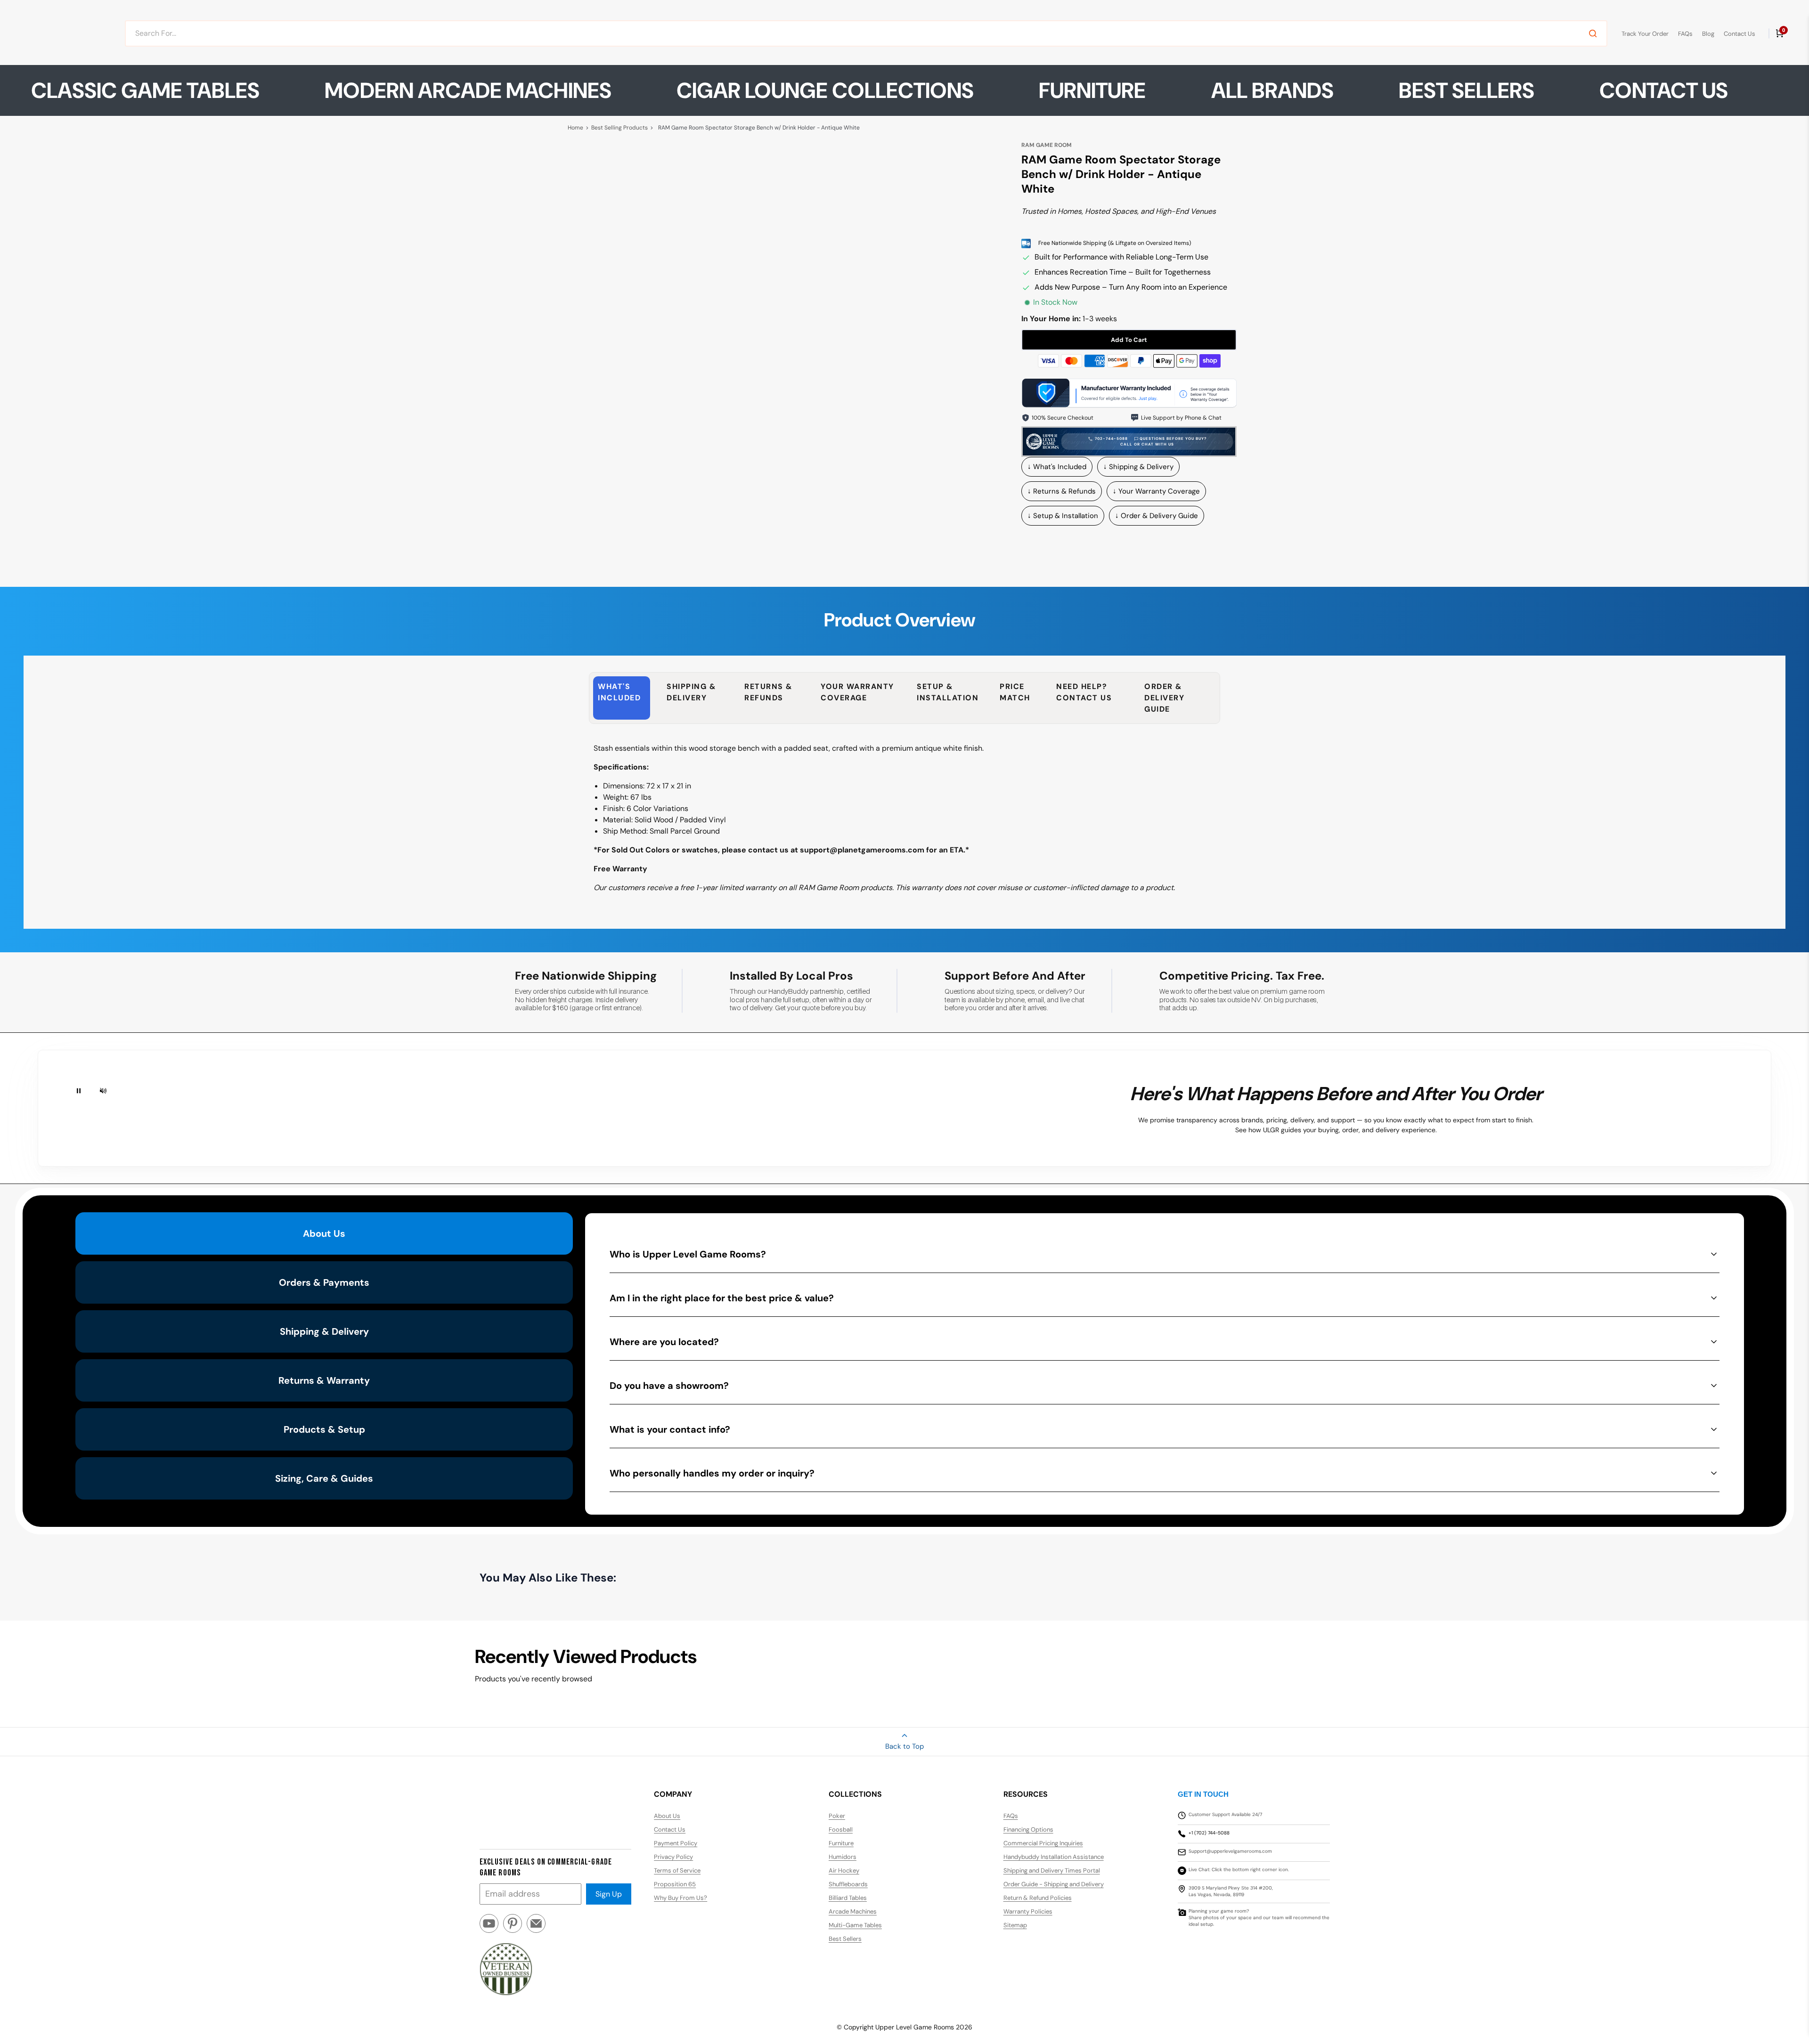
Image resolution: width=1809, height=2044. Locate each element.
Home (575, 128)
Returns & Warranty (324, 1380)
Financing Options (1028, 1829)
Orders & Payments (324, 1282)
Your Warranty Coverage (857, 692)
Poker (837, 1816)
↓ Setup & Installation (1063, 516)
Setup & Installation (948, 692)
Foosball (841, 1829)
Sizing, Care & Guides (324, 1478)
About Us (324, 1233)
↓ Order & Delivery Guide (1157, 516)
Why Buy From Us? (680, 1898)
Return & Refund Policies (1038, 1898)
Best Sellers (1467, 90)
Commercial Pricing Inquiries (1043, 1843)
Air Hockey (844, 1870)
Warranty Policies (1028, 1911)
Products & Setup (324, 1429)
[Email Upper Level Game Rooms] (536, 1927)
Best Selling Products (619, 128)
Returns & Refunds (769, 692)
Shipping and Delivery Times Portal (1052, 1870)
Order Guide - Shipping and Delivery (1054, 1884)
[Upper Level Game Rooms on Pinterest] (513, 1927)
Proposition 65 (675, 1884)
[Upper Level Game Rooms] (65, 33)
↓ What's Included (1057, 467)
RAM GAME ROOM (1047, 145)
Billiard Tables (848, 1898)
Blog (1708, 34)
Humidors (843, 1857)
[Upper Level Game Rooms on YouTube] (489, 1927)
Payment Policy (676, 1843)
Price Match (1015, 692)
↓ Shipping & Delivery (1138, 467)
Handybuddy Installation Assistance (1054, 1857)
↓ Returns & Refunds (1062, 491)
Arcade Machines (853, 1911)
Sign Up (609, 1894)
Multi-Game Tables (855, 1925)
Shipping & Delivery (691, 692)
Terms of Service (677, 1870)
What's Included (619, 692)
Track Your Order (1645, 34)
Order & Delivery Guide (1164, 698)
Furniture (841, 1843)
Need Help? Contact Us (1084, 692)
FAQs (1685, 34)
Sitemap (1015, 1925)
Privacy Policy (673, 1857)
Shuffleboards (848, 1884)
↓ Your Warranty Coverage (1156, 491)
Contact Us (1740, 34)
